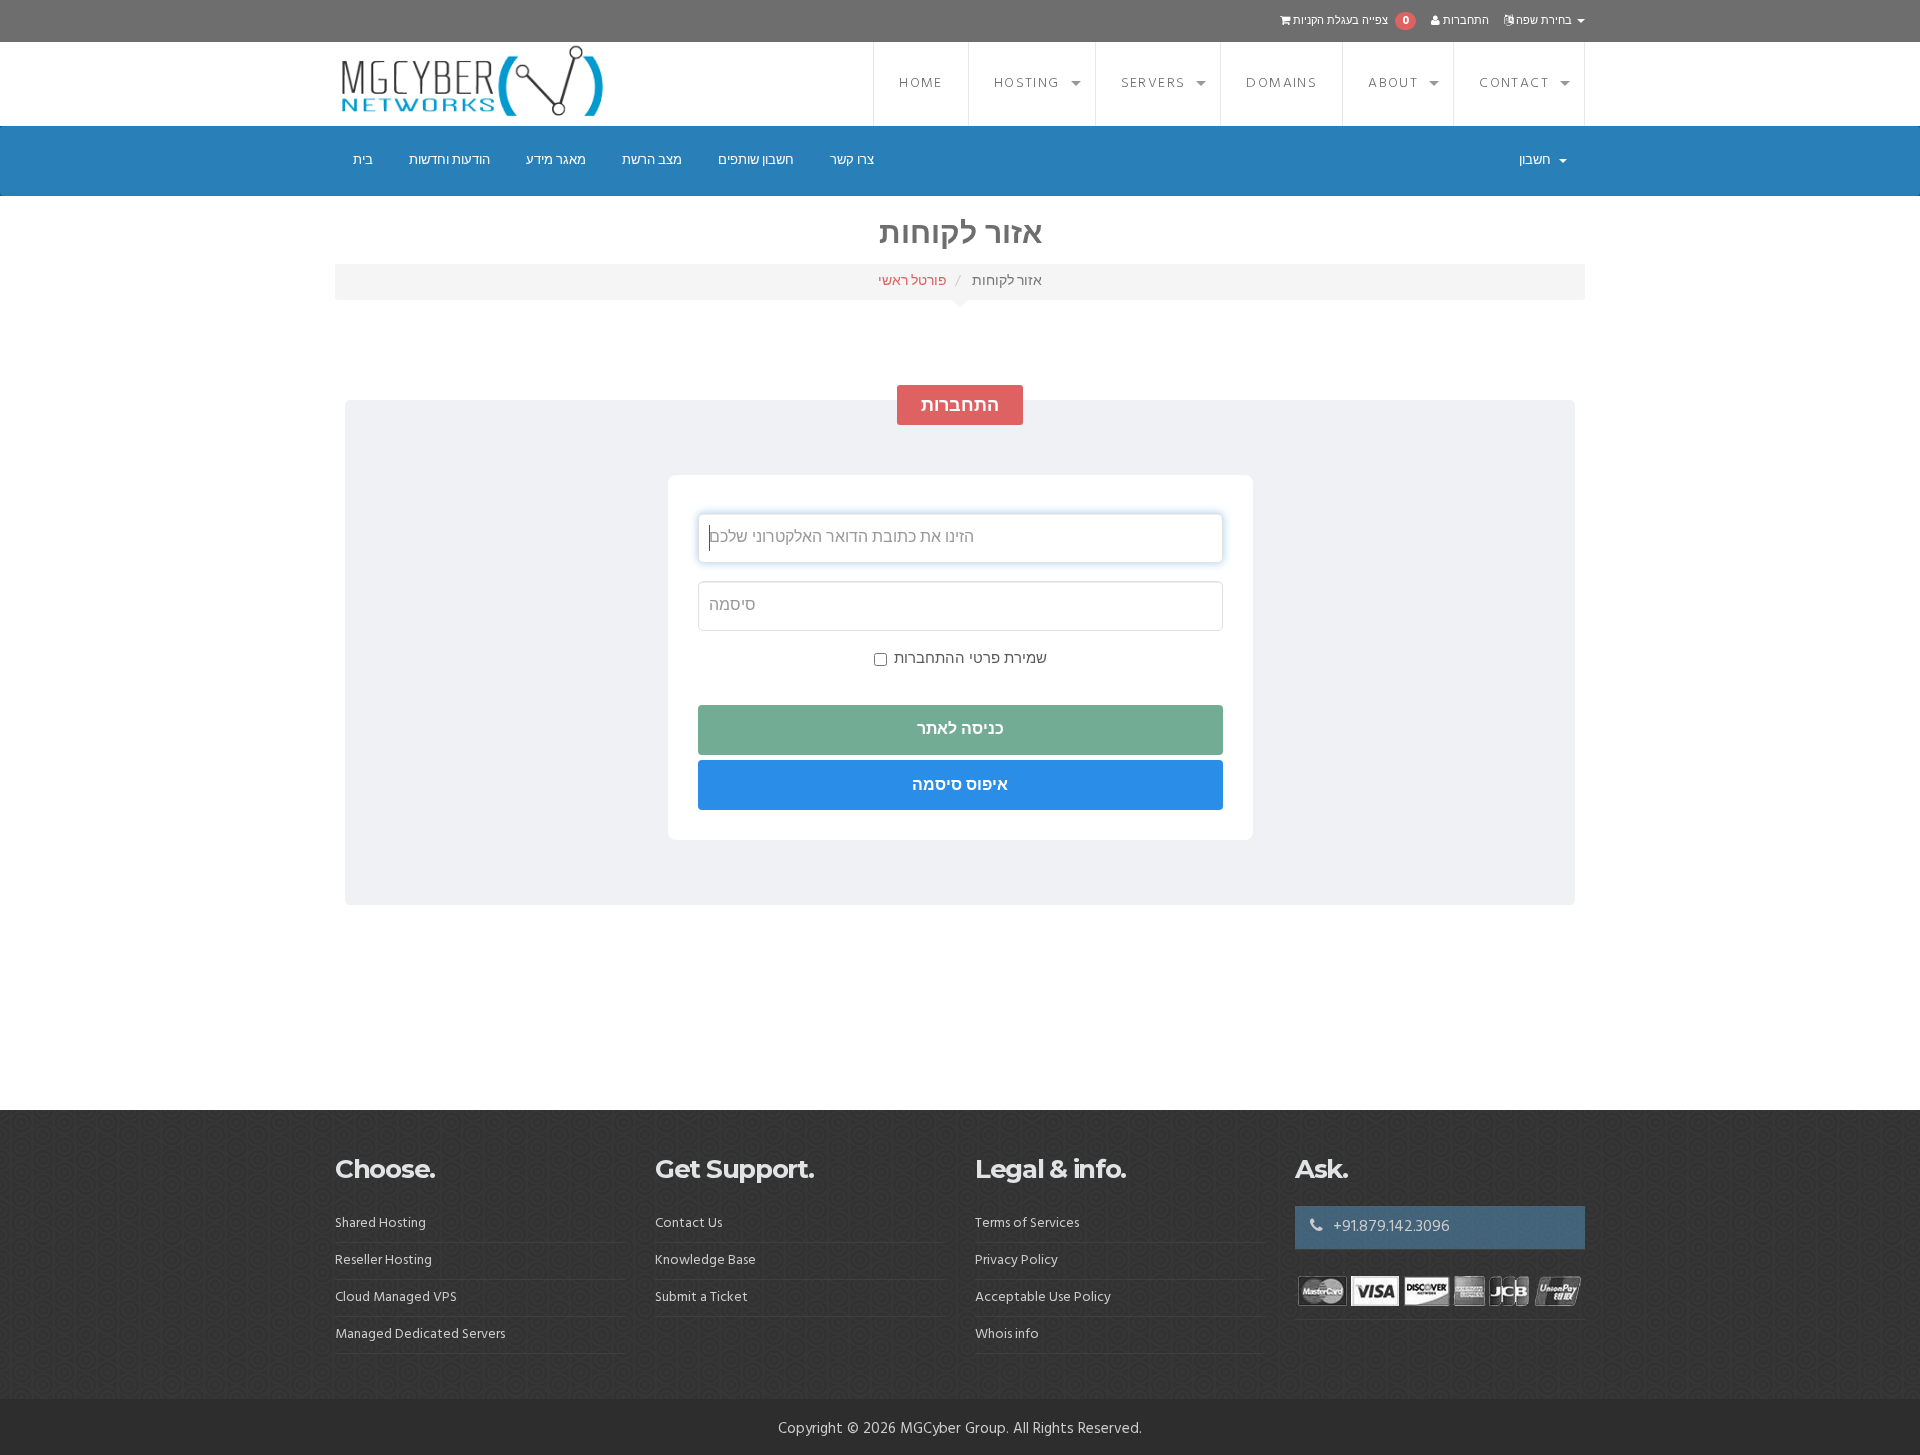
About (1393, 83)
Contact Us (688, 1223)
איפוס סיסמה (960, 786)
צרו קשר (852, 160)
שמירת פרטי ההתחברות (970, 659)
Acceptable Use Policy (1043, 1297)
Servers (1153, 83)
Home (921, 83)
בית (363, 160)
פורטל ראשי (912, 281)
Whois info (1007, 1334)
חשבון (1538, 160)
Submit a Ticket (701, 1297)
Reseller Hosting (383, 1260)
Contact (1514, 83)
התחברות (1464, 21)
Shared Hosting (380, 1223)
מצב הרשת (652, 160)
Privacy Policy (1016, 1260)
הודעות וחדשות (449, 160)
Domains (1281, 83)
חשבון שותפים (756, 160)
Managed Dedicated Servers (420, 1334)
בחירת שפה (1544, 21)
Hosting (1027, 83)
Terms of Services (1027, 1223)
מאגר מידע (556, 160)
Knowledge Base (705, 1260)
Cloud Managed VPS (396, 1297)
